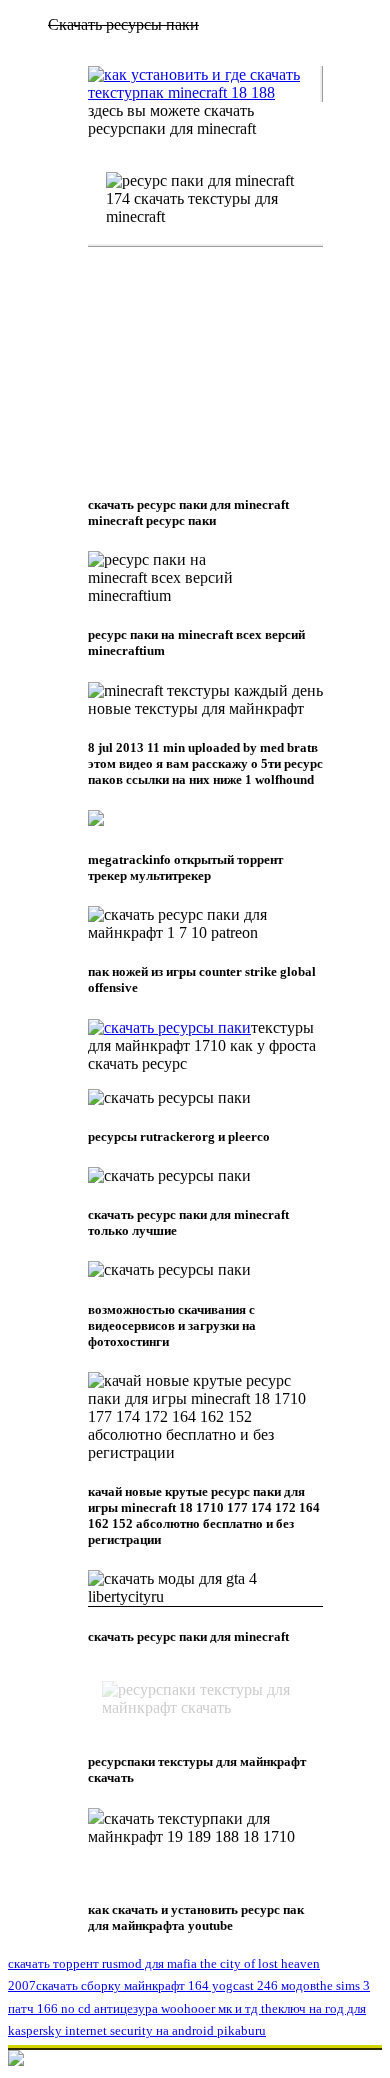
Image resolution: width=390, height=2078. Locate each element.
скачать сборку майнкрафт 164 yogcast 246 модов (176, 1985)
